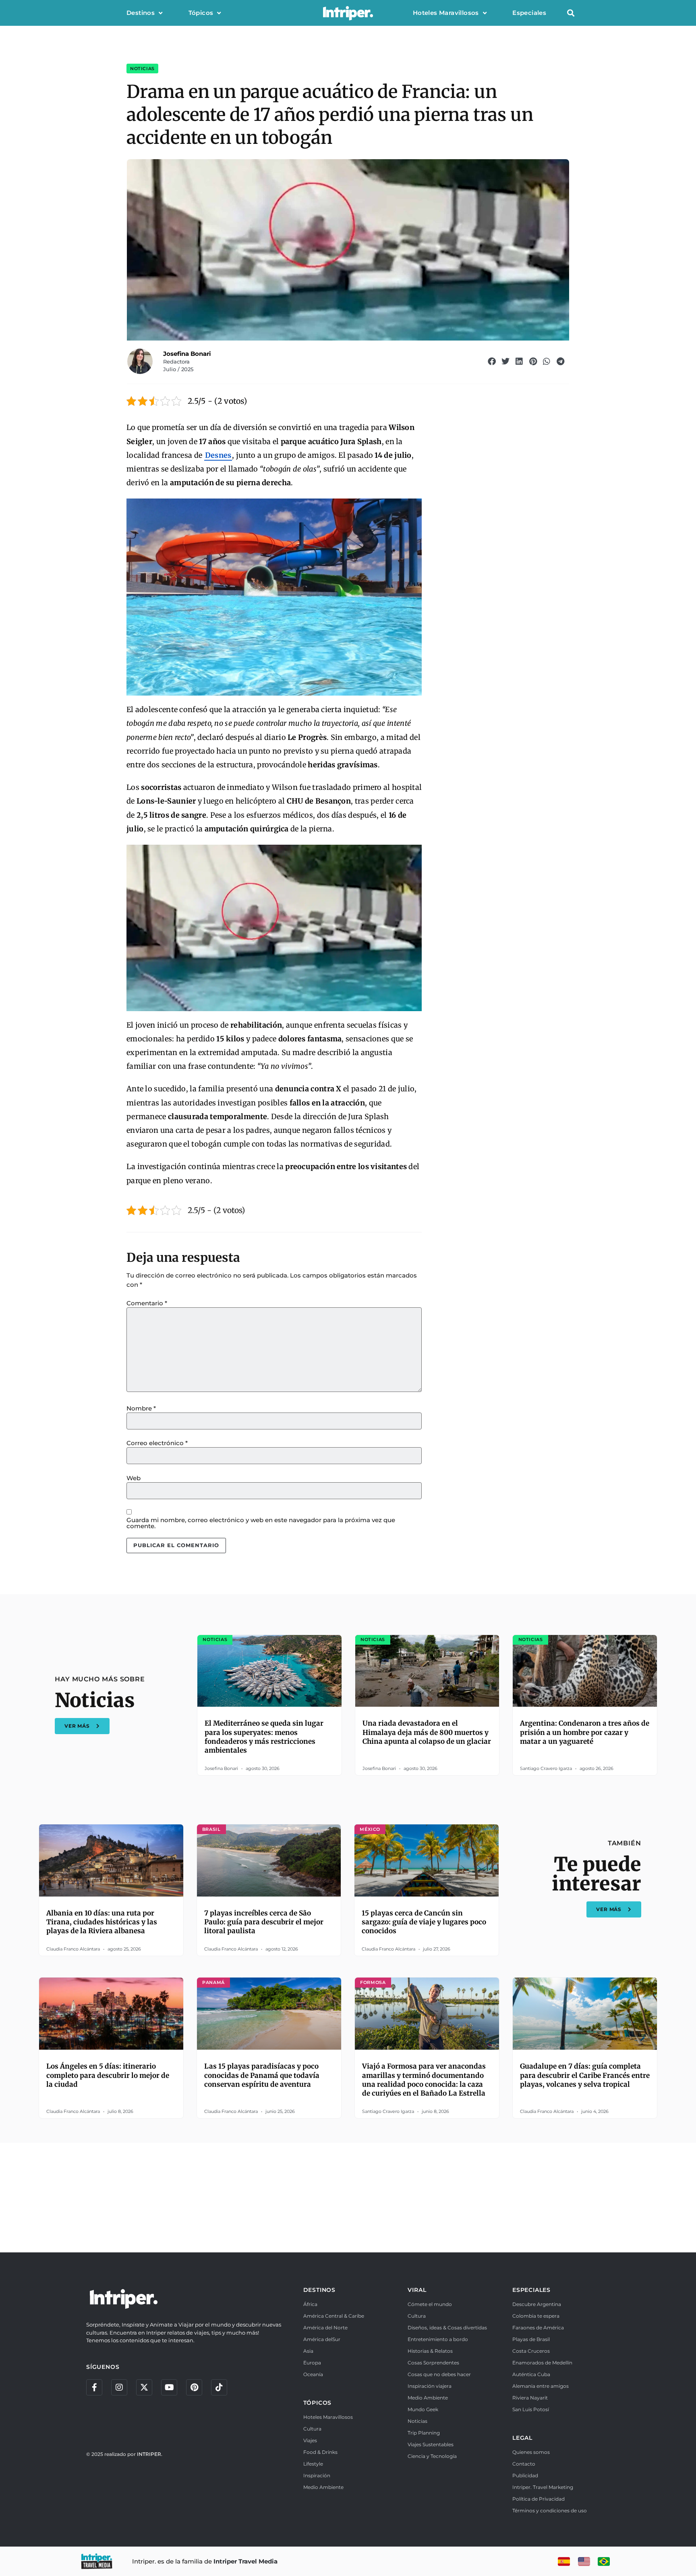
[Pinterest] (194, 2387)
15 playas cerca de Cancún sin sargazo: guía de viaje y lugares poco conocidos (424, 1922)
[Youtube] (169, 2387)
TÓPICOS (318, 2403)
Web (134, 1478)
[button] (571, 13)
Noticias (142, 69)
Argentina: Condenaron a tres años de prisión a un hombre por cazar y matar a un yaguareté (585, 1732)
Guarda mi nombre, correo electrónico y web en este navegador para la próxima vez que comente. (261, 1523)
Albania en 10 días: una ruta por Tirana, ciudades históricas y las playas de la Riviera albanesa (102, 1922)
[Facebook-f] (94, 2387)
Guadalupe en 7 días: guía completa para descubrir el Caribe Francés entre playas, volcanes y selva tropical (585, 2075)
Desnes (218, 455)
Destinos (141, 13)
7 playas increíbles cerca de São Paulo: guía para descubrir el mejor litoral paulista (264, 1922)
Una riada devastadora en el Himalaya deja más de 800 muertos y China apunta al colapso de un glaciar (427, 1732)
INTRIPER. (150, 2454)
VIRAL (417, 2290)
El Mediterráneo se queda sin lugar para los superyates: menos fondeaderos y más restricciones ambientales (264, 1737)
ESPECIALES (531, 2290)
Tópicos (201, 13)
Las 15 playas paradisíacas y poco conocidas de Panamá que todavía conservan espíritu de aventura (262, 2075)
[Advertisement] (348, 2196)
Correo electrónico (157, 1443)
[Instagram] (119, 2387)
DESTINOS (319, 2290)
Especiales (529, 13)
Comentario (147, 1303)
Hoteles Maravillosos (446, 13)
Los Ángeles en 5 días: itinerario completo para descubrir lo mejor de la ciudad (108, 2075)
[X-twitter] (144, 2387)
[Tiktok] (219, 2387)
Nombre (141, 1408)
